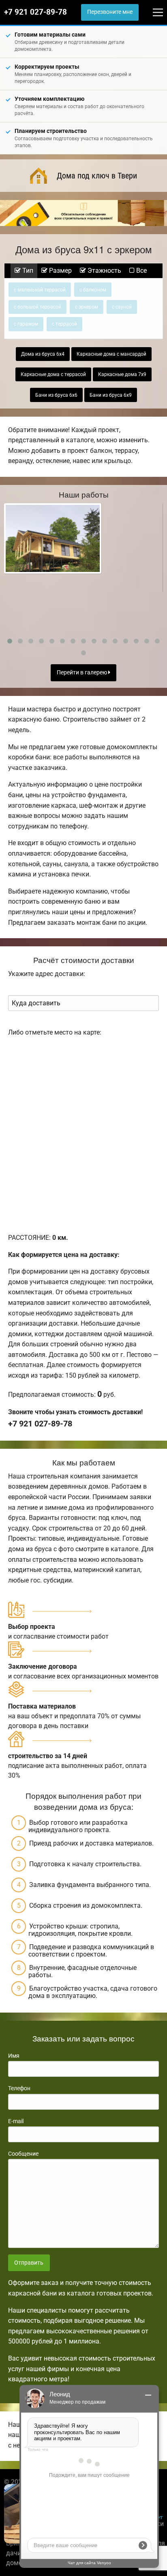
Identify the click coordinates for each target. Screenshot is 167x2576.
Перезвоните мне (110, 12)
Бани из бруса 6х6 (56, 395)
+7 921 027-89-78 (35, 12)
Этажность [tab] (104, 271)
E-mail (16, 2121)
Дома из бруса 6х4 (43, 354)
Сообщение (23, 2154)
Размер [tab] (60, 271)
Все (141, 271)
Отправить (29, 2263)
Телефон (19, 2088)
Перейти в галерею (82, 673)
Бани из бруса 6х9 (111, 395)
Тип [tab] (27, 271)
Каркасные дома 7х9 (122, 374)
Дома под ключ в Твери (97, 176)
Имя (14, 2056)
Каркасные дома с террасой (53, 374)
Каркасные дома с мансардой (111, 354)
